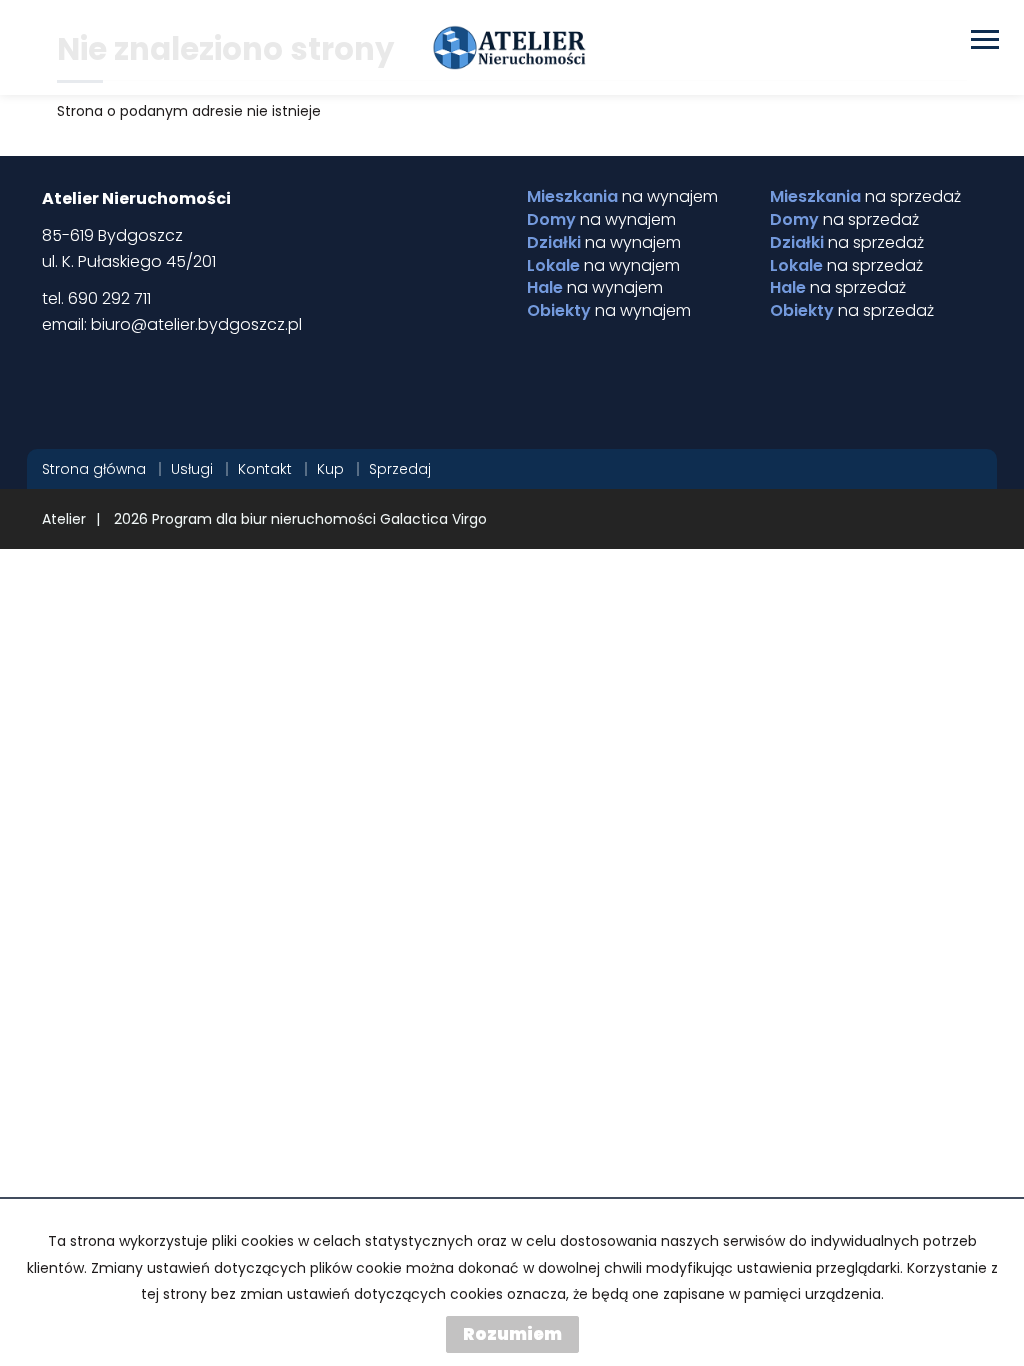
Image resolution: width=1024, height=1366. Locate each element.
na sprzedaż (865, 197)
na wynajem (622, 197)
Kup (330, 469)
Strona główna (94, 469)
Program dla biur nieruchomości (266, 519)
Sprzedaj (400, 469)
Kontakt (265, 469)
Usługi (192, 469)
